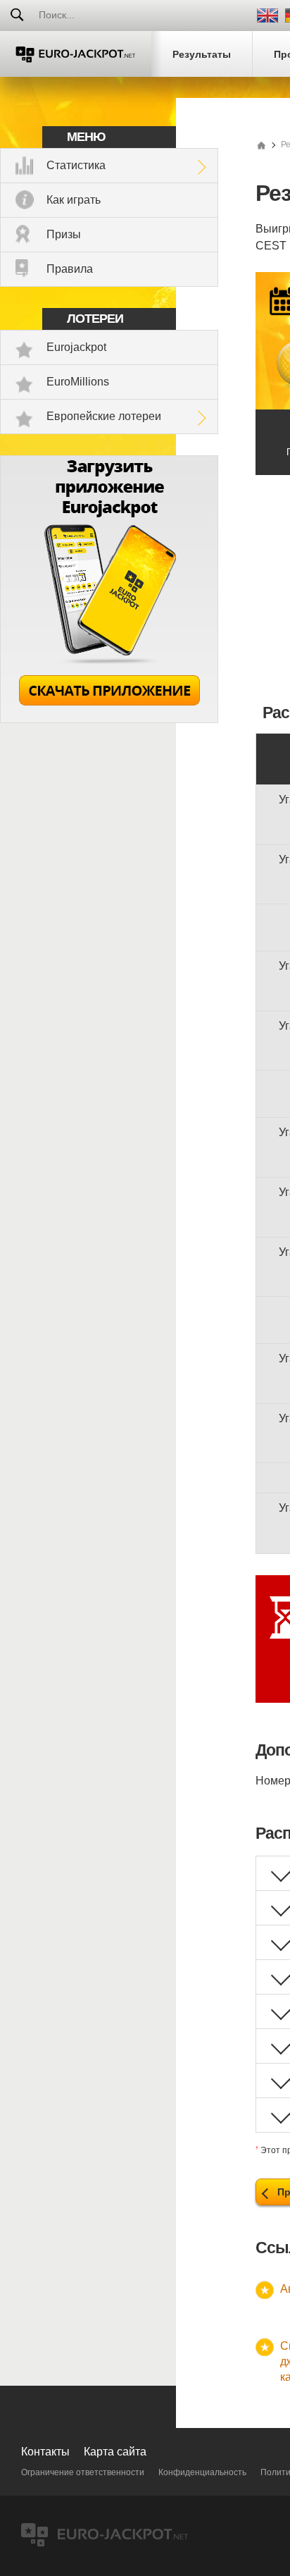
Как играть (74, 200)
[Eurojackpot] (76, 54)
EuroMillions (78, 382)
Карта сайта (115, 2452)
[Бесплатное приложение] (109, 719)
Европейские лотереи (104, 416)
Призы (64, 234)
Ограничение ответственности (83, 2472)
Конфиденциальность (202, 2472)
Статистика (76, 165)
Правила (70, 269)
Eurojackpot (76, 347)
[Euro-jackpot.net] (261, 144)
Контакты (45, 2452)
